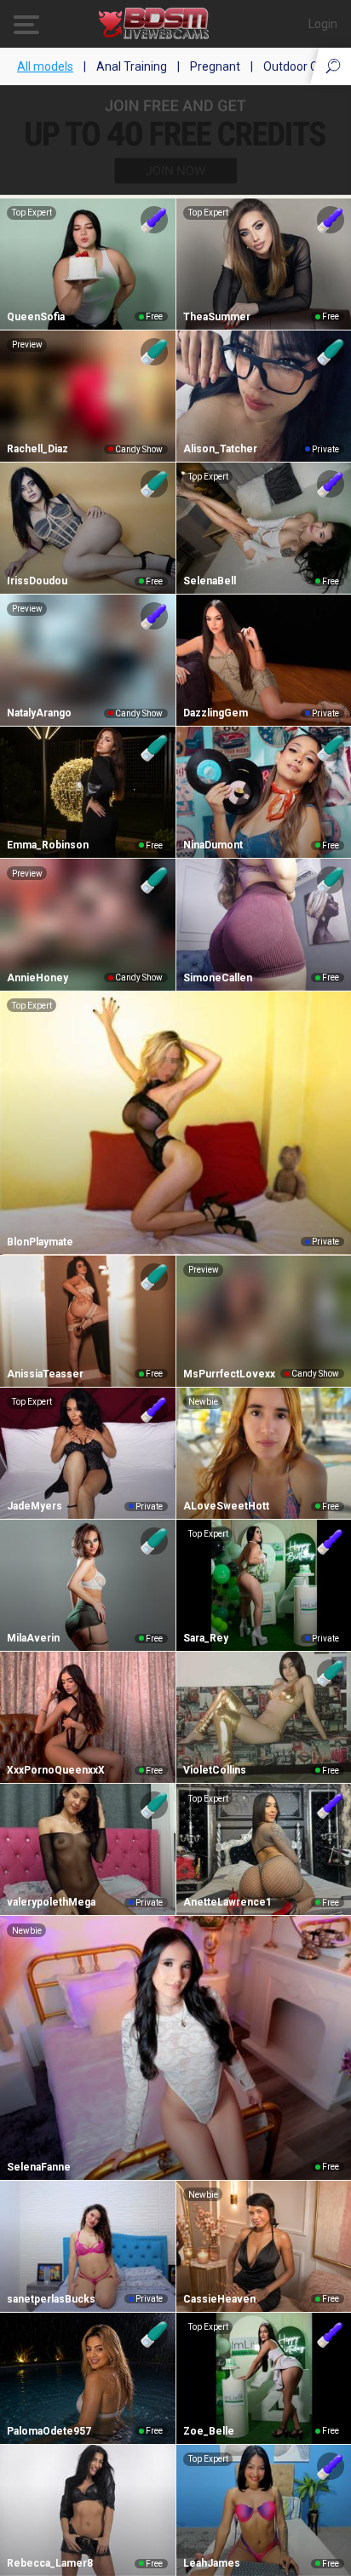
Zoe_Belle (209, 2431)
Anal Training (132, 66)
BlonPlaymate (40, 1242)
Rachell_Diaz (37, 449)
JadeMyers (35, 1506)
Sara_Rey (206, 1638)
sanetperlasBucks (51, 2299)
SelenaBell (210, 581)
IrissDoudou (37, 581)
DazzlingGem (216, 713)
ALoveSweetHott (226, 1506)
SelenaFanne (39, 2167)
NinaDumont (213, 845)
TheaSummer (217, 317)
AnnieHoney (37, 978)
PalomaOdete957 (49, 2431)
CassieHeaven (219, 2299)
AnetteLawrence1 (227, 1902)
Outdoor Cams (302, 66)
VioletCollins (215, 1770)
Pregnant (215, 66)
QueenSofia (36, 317)
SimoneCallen (218, 978)
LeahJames (212, 2563)
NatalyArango (39, 713)
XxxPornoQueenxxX (56, 1770)
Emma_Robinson (48, 845)
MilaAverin (33, 1638)
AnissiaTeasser (45, 1374)
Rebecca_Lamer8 (50, 2563)
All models (45, 66)
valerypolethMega (51, 1902)
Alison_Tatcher (220, 449)
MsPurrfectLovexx (229, 1374)
